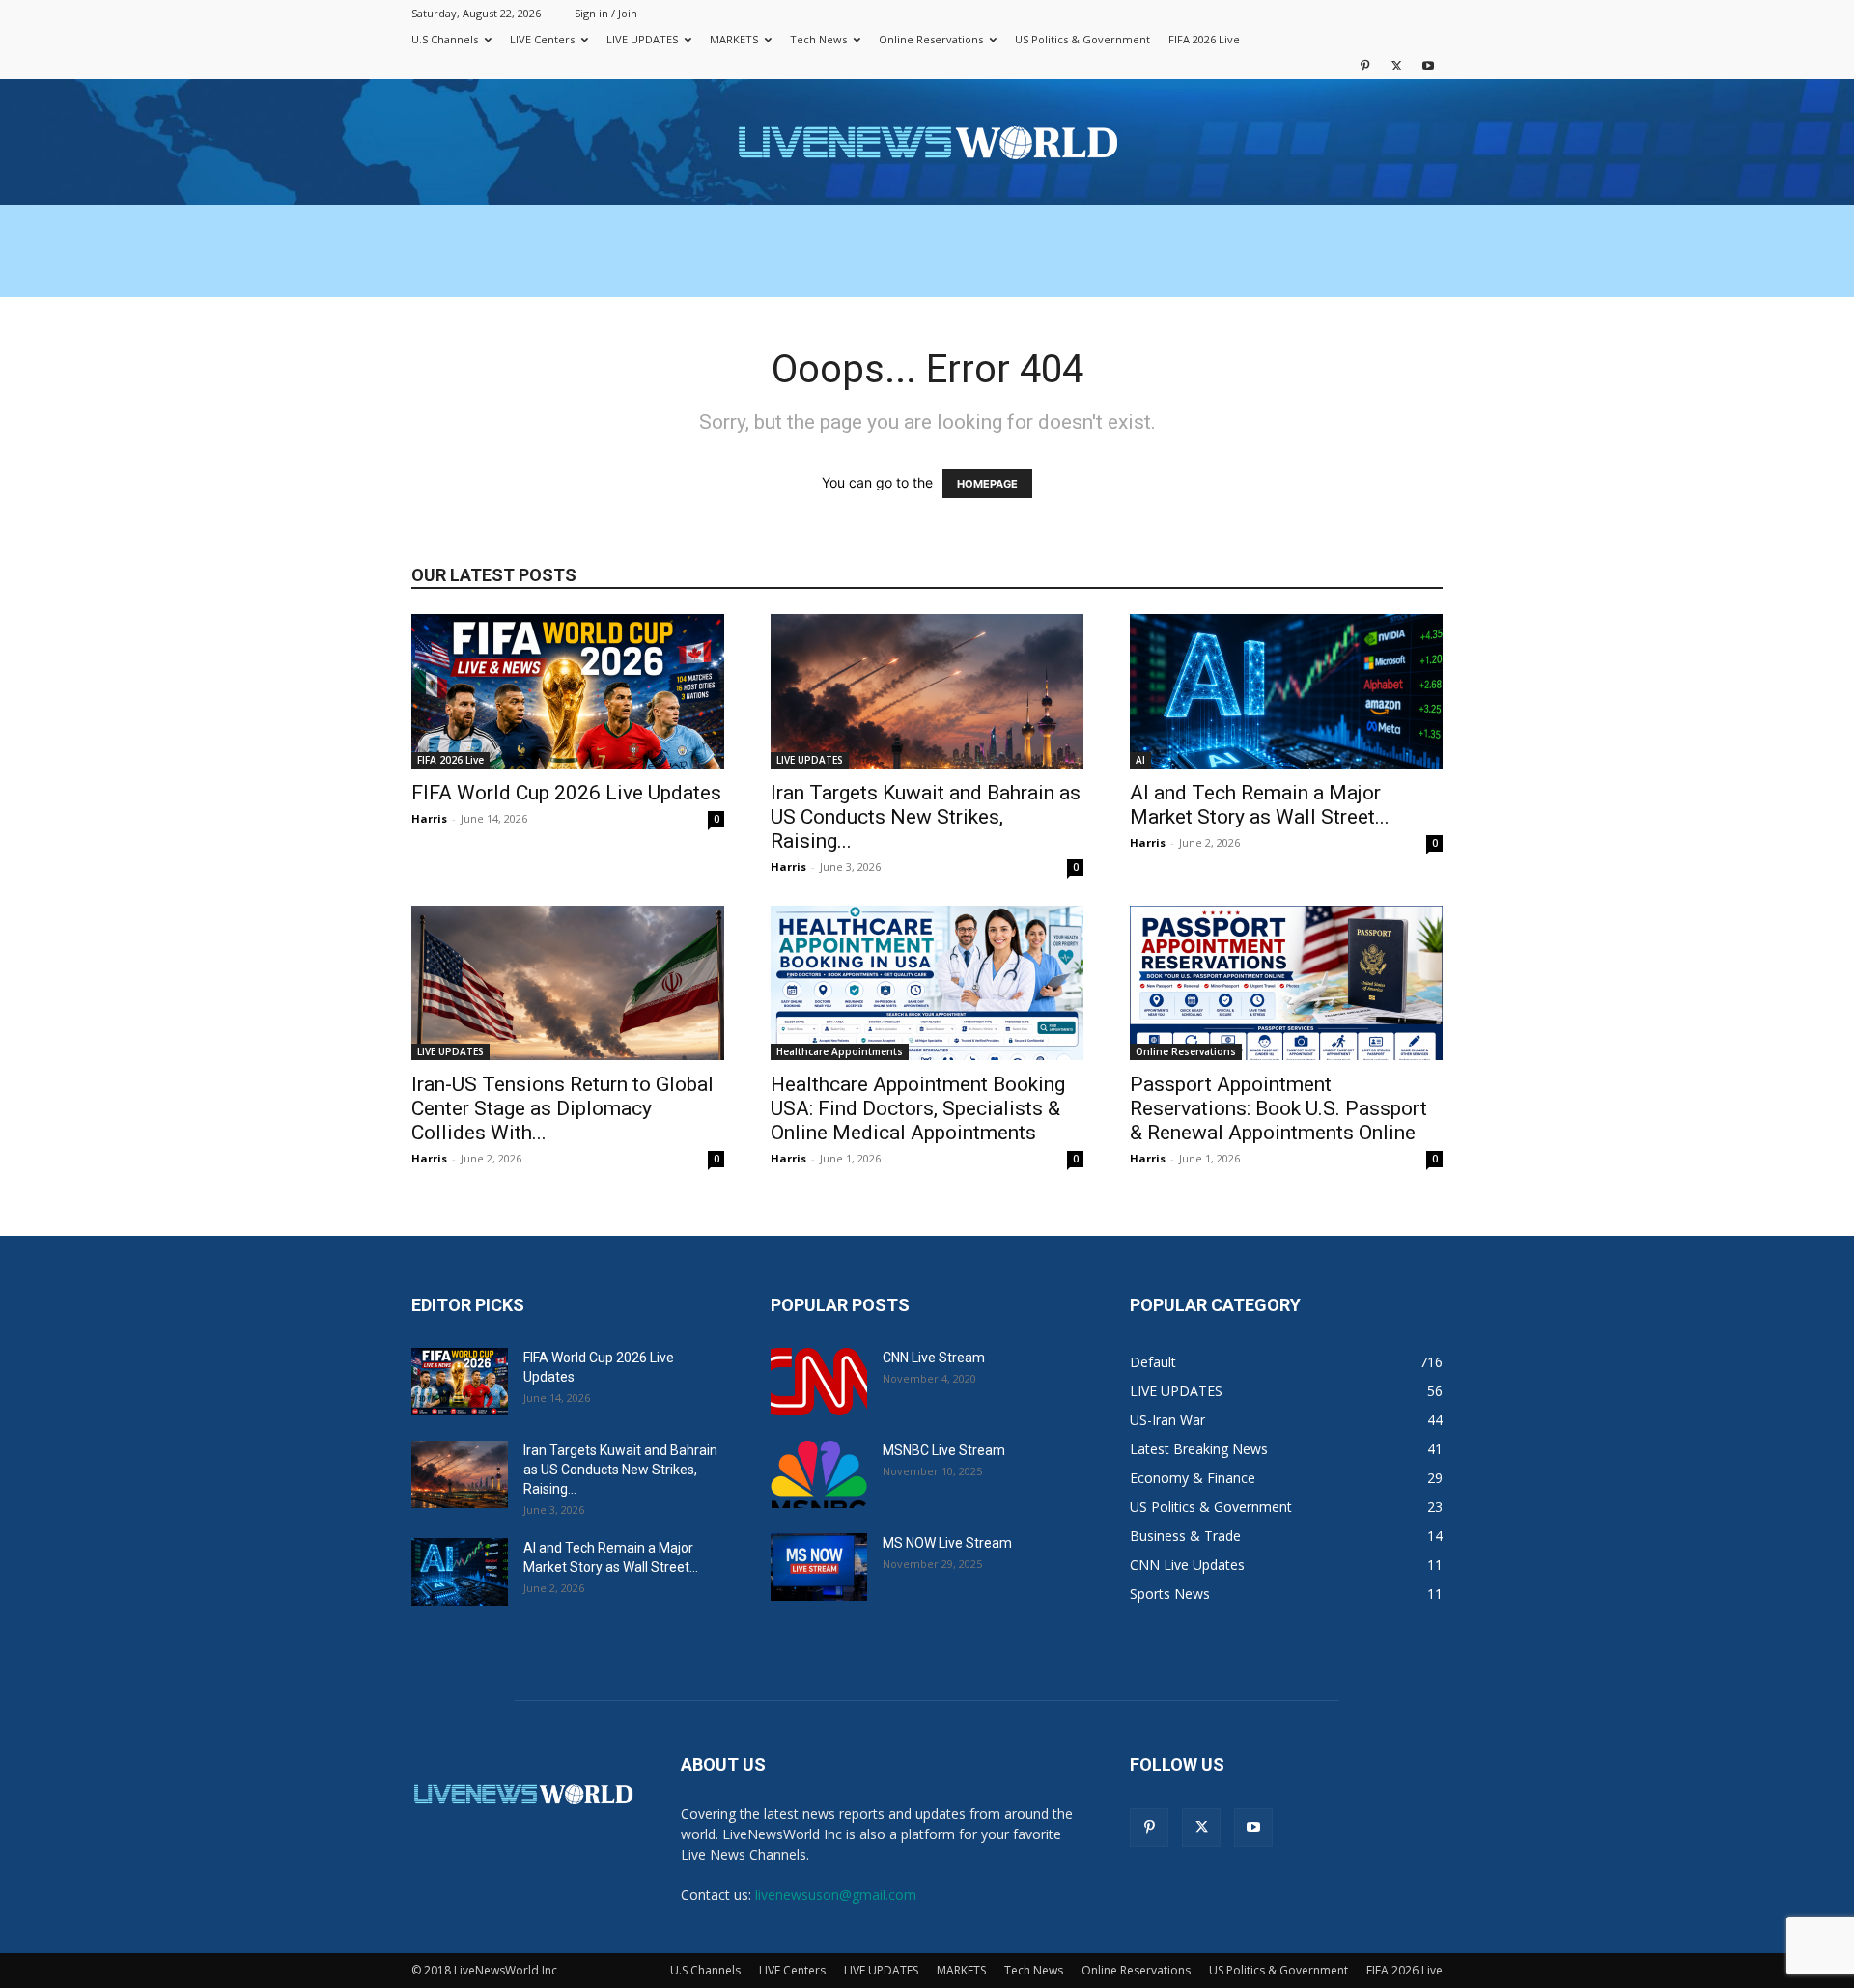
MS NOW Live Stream (947, 1543)
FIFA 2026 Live (1204, 39)
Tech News (818, 39)
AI (1140, 760)
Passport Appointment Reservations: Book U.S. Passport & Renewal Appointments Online (1278, 1108)
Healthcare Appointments (840, 1051)
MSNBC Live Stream (944, 1450)
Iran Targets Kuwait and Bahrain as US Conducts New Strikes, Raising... (926, 817)
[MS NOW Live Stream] (819, 1567)
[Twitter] (1396, 65)
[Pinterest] (1364, 65)
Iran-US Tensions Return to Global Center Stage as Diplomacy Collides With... (562, 1108)
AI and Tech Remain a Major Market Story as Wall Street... (1260, 805)
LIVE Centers (542, 39)
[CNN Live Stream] (819, 1382)
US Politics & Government (1082, 39)
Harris (429, 818)
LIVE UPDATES (642, 39)
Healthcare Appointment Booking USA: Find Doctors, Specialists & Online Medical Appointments (918, 1108)
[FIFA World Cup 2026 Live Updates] (568, 691)
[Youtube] (1428, 65)
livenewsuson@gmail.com (836, 1895)
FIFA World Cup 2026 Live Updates (566, 793)
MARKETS (734, 39)
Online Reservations (931, 39)
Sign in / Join (606, 13)
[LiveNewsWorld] (927, 143)
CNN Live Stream (934, 1358)
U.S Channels (445, 39)
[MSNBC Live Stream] (819, 1474)
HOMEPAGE (987, 484)
